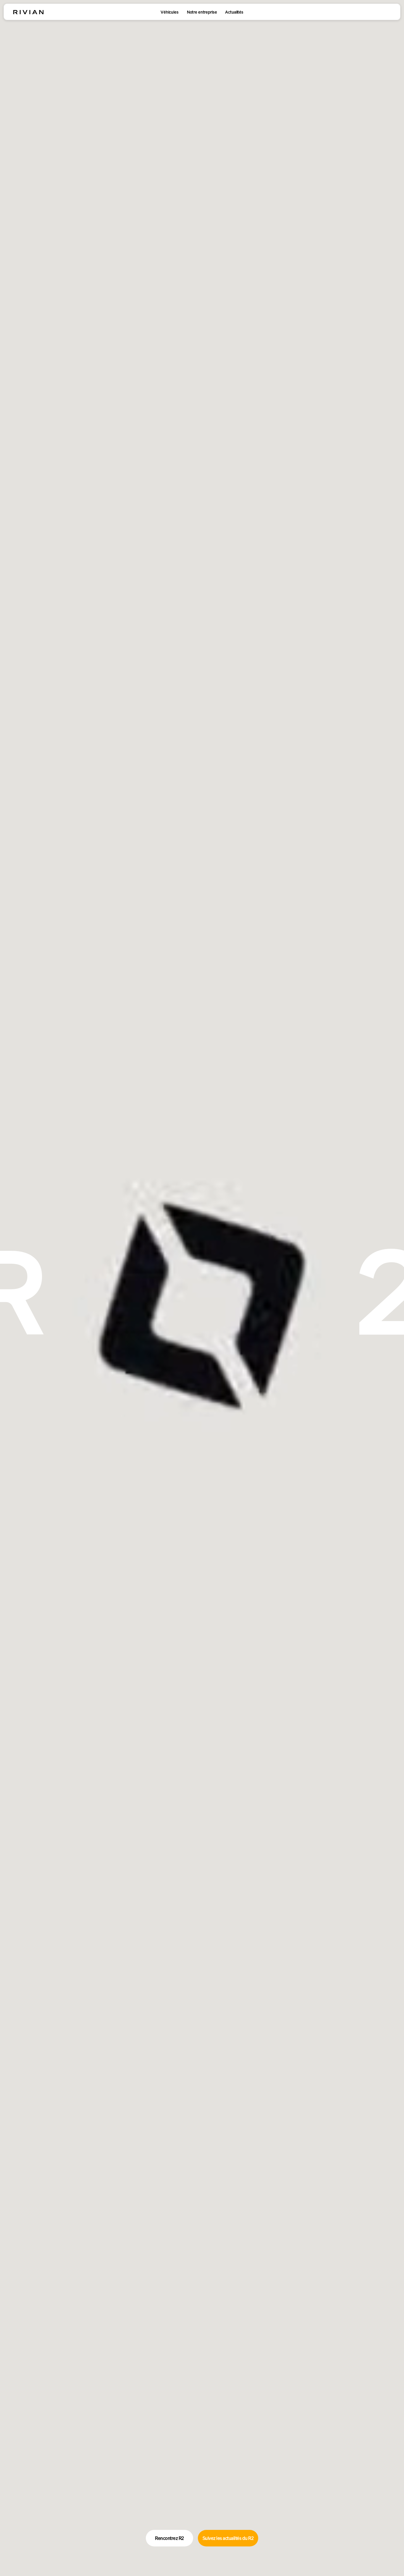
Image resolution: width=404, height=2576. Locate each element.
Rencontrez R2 (169, 2538)
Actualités (234, 12)
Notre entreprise (202, 12)
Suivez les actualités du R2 (228, 2538)
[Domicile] (28, 12)
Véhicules (170, 12)
